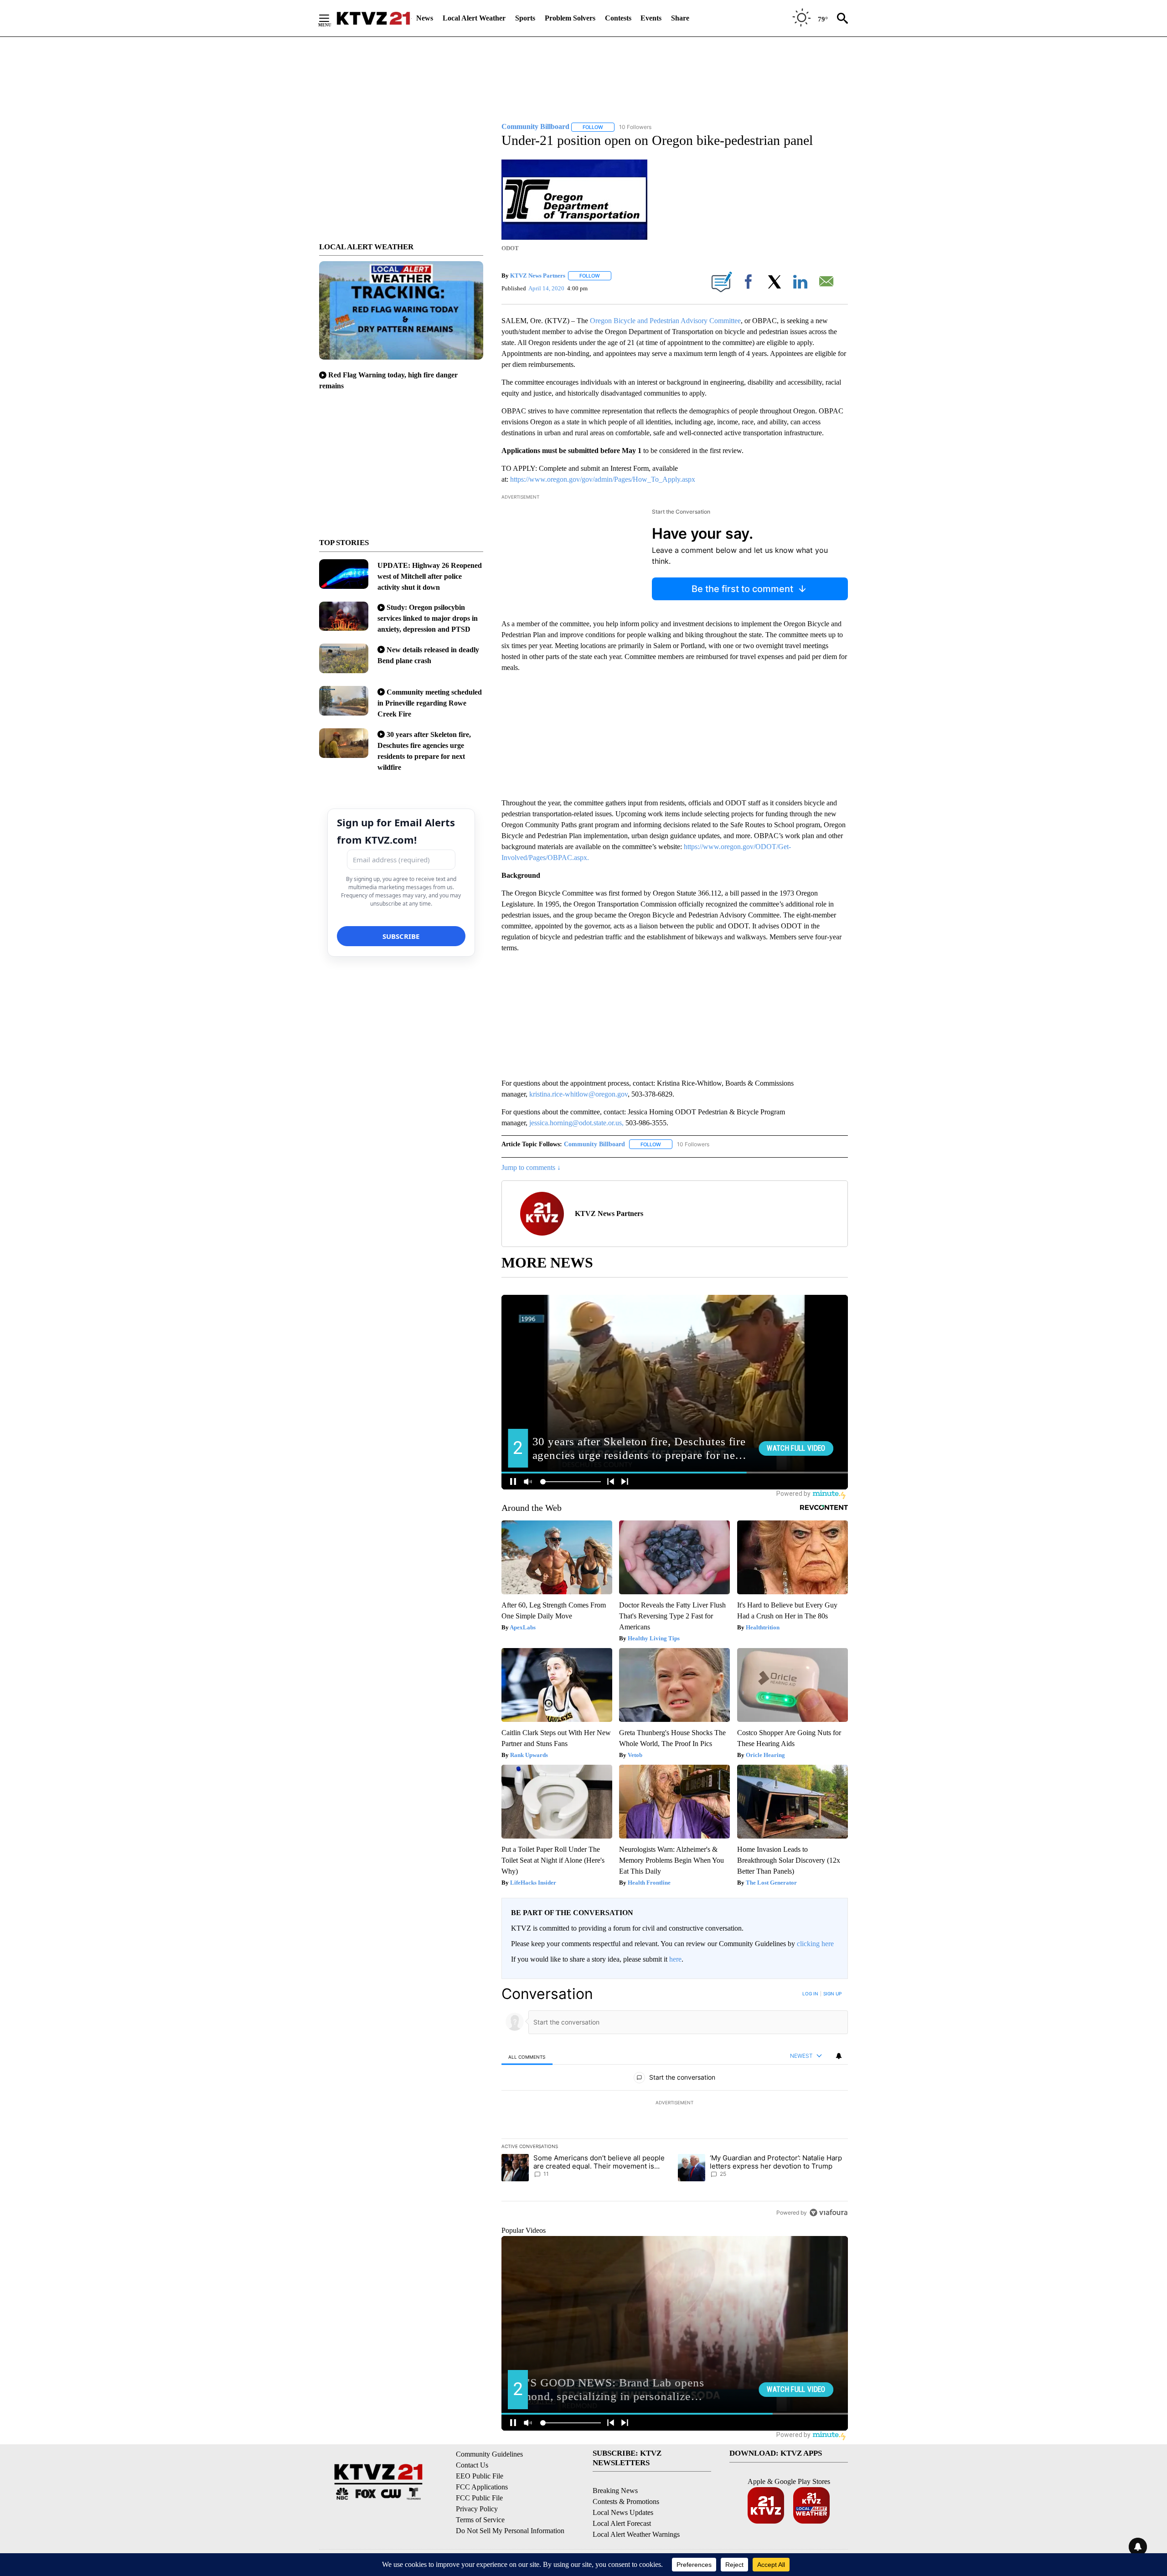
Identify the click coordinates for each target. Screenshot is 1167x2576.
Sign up (832, 1994)
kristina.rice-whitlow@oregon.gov (578, 1094)
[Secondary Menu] (331, 18)
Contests (618, 18)
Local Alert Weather (474, 18)
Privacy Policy (477, 2509)
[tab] (527, 2057)
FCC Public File (479, 2498)
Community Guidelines (489, 2454)
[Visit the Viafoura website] (829, 2213)
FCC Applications (482, 2487)
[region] (675, 2103)
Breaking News (615, 2491)
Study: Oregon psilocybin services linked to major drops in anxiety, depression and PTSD (428, 618)
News (425, 18)
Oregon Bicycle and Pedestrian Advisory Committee (665, 321)
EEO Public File (480, 2476)
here (675, 1959)
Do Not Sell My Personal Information (510, 2531)
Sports (525, 18)
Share (680, 18)
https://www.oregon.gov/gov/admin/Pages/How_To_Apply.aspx (603, 479)
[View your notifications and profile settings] (839, 2056)
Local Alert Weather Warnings (636, 2534)
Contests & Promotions (626, 2501)
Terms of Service (480, 2520)
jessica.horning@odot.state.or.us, (576, 1123)
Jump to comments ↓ (531, 1167)
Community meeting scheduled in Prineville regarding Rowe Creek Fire (430, 703)
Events (651, 18)
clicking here (815, 1944)
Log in (810, 1994)
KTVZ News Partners (538, 276)
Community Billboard (594, 1144)
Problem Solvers (570, 18)
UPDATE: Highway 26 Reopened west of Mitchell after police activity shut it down (430, 576)
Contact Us (472, 2465)
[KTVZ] (373, 18)
